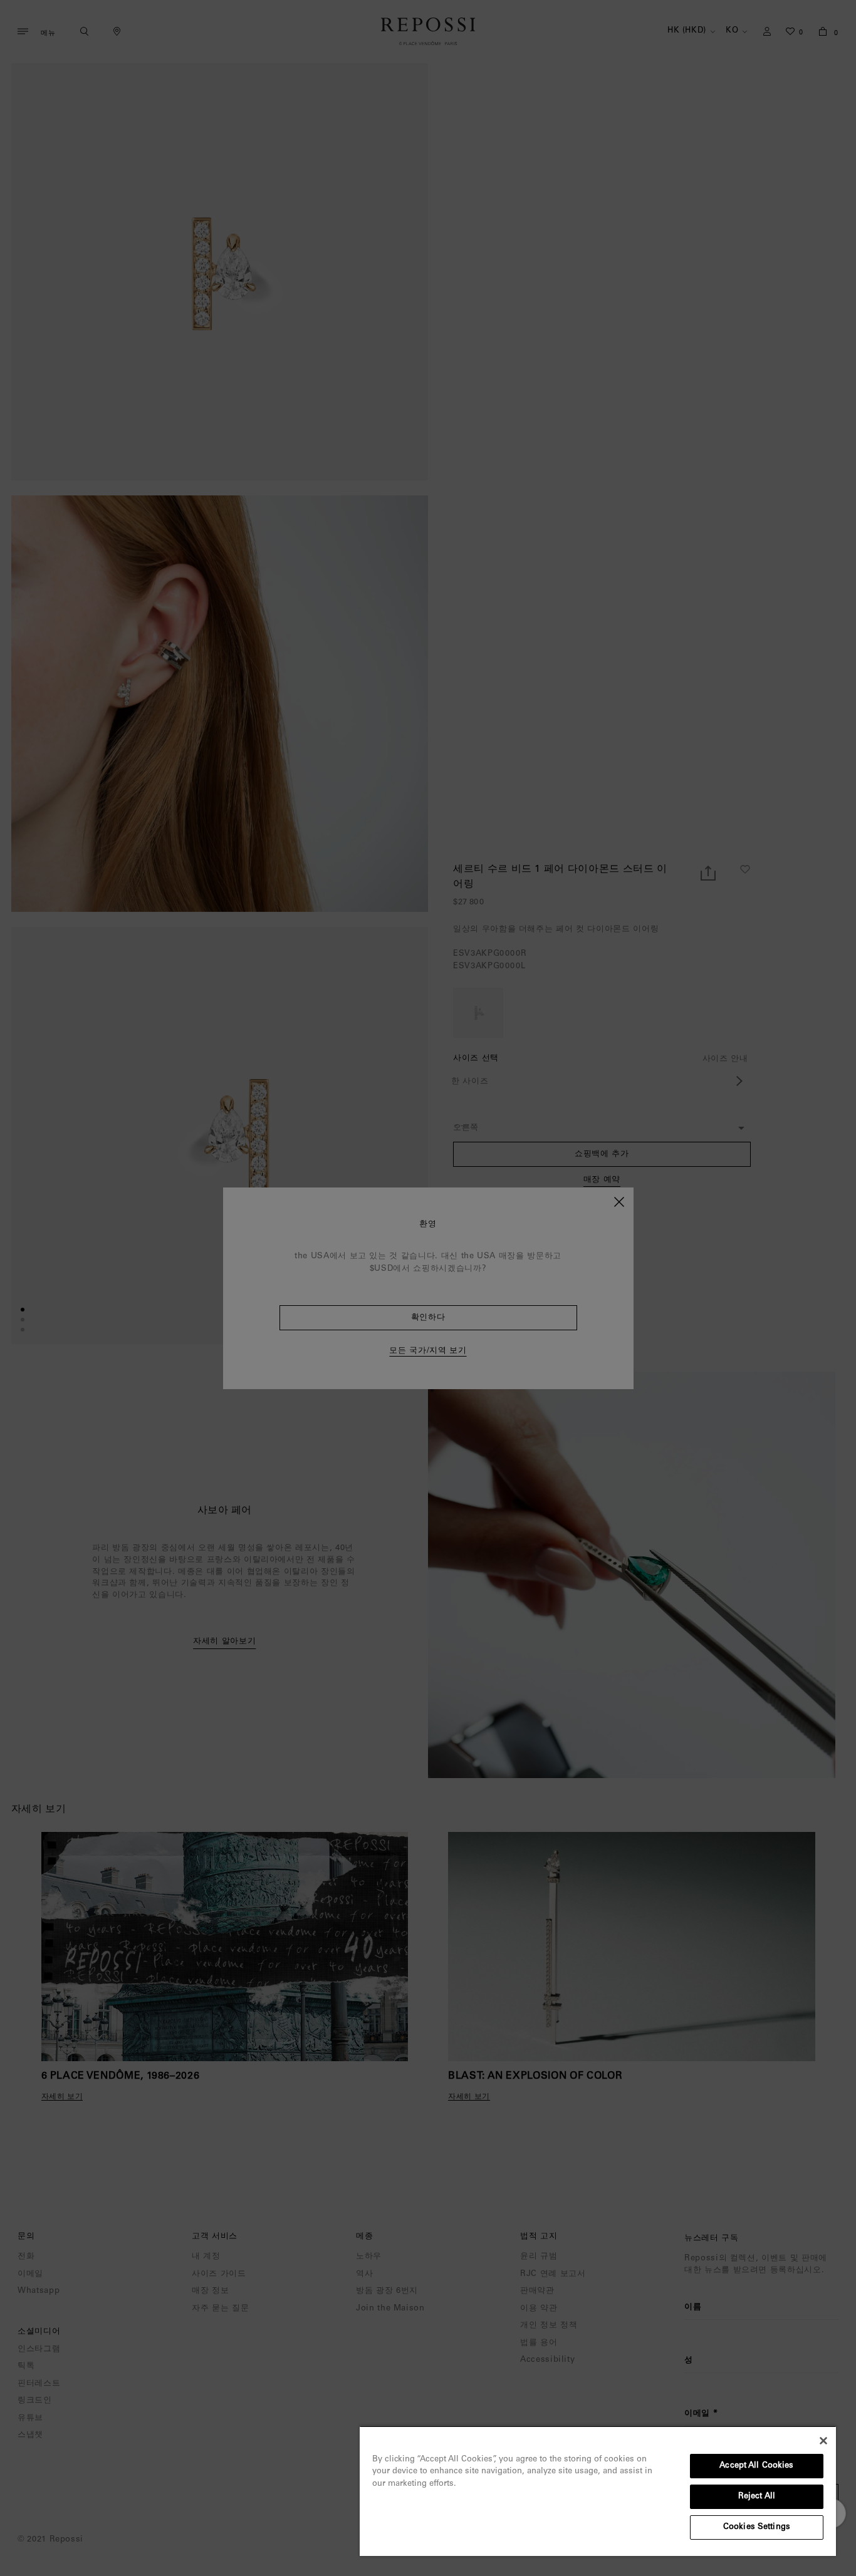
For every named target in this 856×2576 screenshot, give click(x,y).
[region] (598, 2491)
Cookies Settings (757, 2527)
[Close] (823, 2441)
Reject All (757, 2497)
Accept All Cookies (756, 2466)
